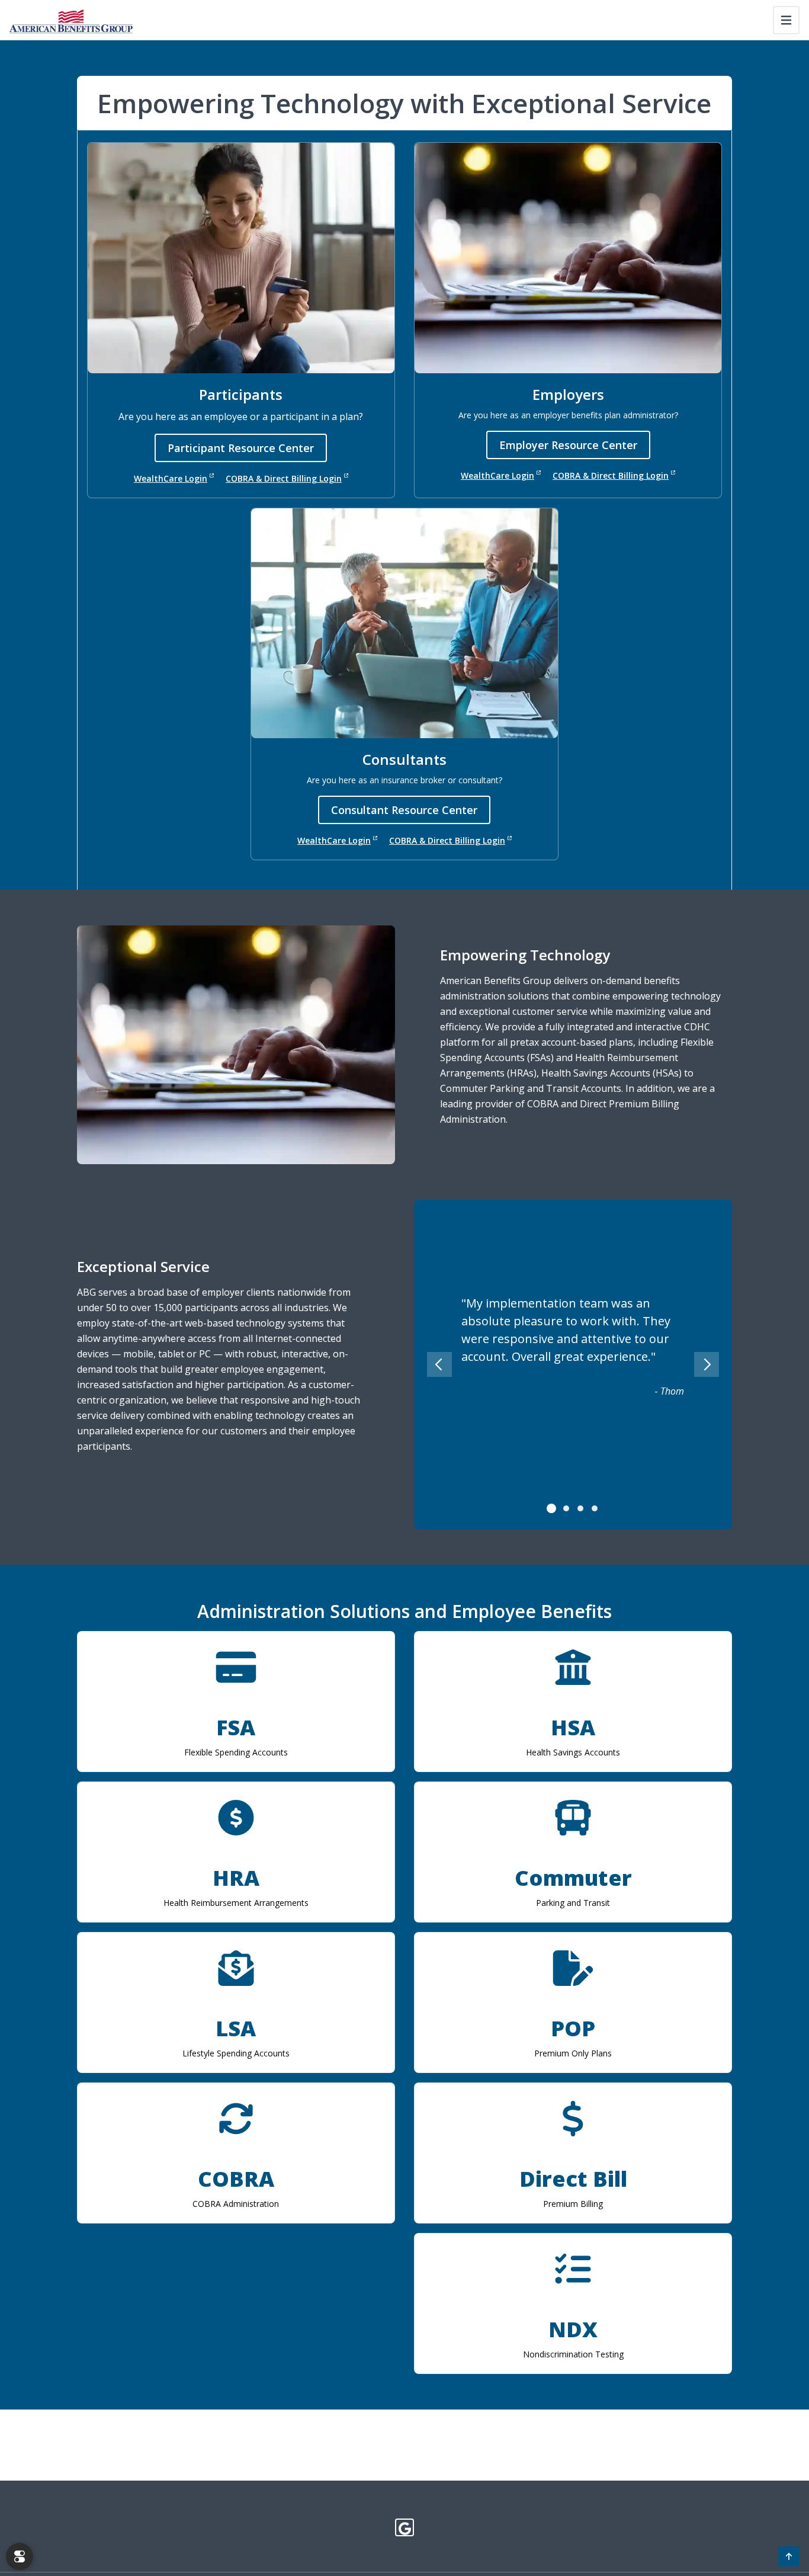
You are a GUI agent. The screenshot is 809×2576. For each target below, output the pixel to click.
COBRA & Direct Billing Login (284, 478)
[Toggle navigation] (786, 20)
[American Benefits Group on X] (405, 2527)
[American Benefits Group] (71, 20)
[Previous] (439, 1364)
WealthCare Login (171, 478)
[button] (789, 2556)
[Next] (707, 1364)
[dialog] (20, 2556)
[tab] (552, 1508)
